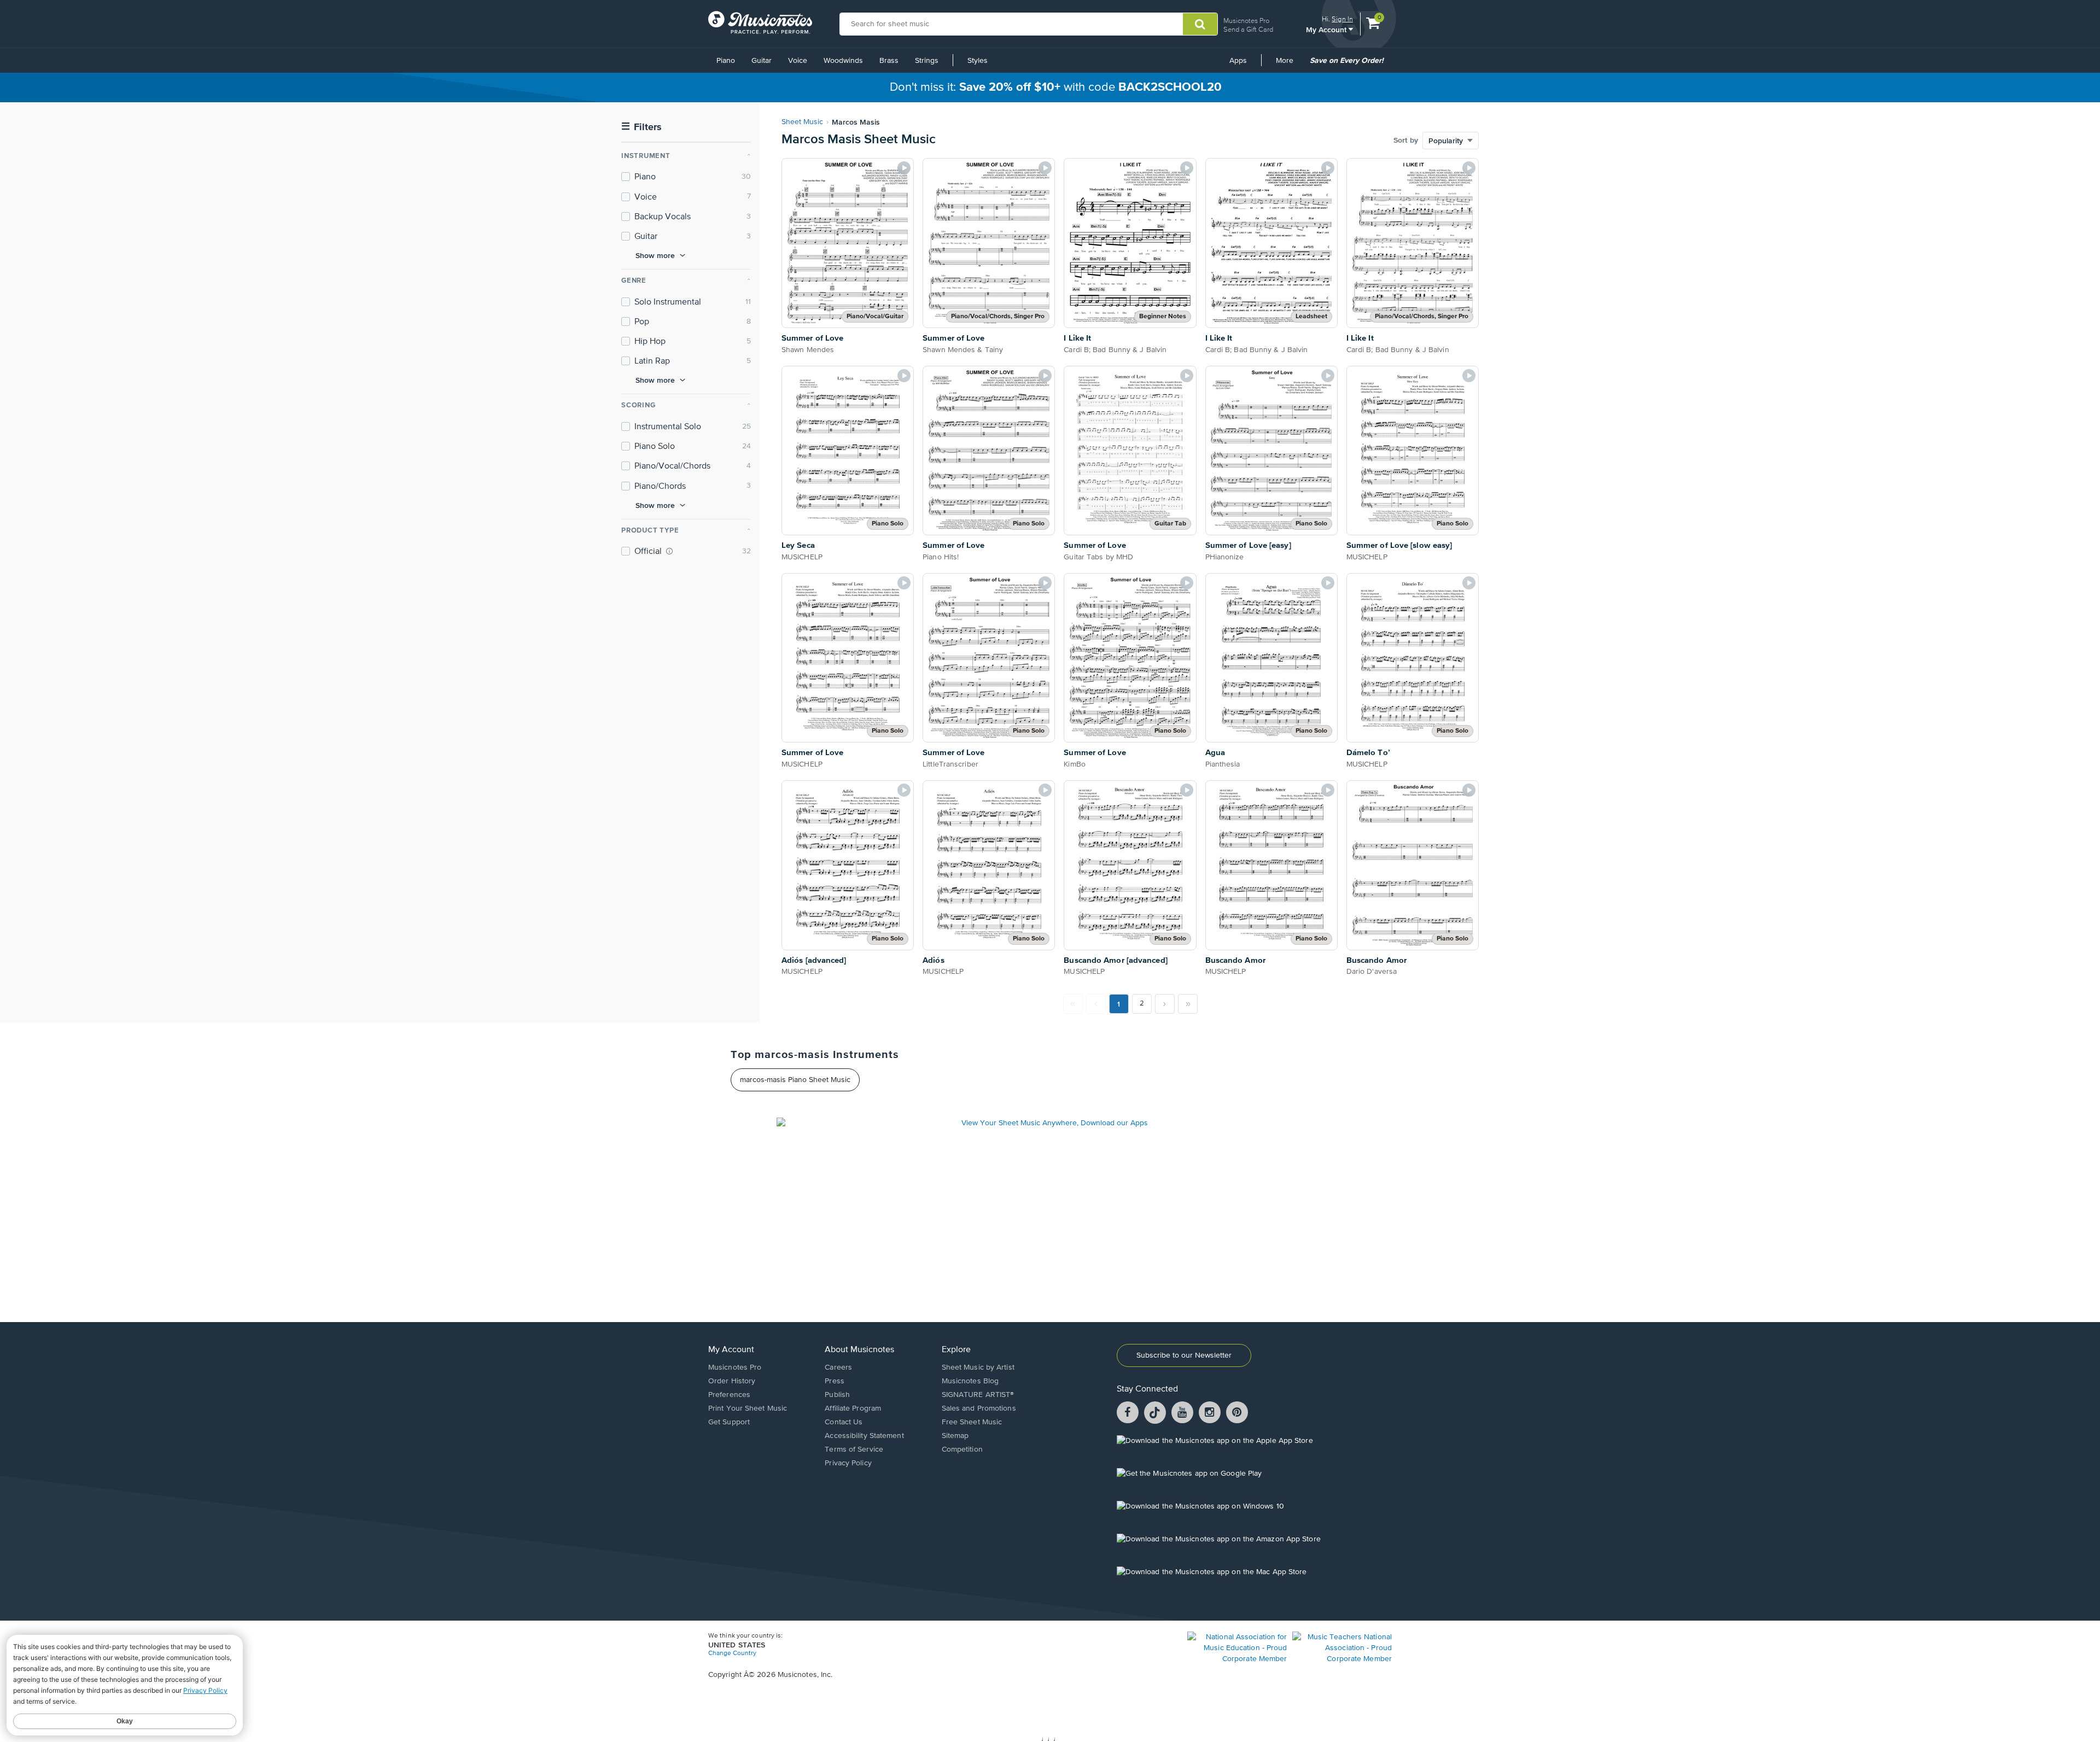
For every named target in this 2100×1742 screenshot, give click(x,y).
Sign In (1342, 19)
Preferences (729, 1395)
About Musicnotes (859, 1350)
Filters (641, 127)
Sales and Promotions (979, 1408)
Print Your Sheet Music (748, 1408)
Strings (927, 61)
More (1288, 65)
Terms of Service (854, 1449)
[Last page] (1188, 1004)
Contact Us (844, 1422)
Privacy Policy (848, 1463)
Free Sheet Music (972, 1422)
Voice (798, 61)
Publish (837, 1395)
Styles (978, 61)
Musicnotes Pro (1246, 21)
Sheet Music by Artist (978, 1367)
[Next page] (1165, 1004)
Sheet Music (802, 122)
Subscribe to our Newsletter (1184, 1355)
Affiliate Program (853, 1408)
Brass (889, 61)
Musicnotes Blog (970, 1381)
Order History (732, 1381)
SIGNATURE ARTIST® (978, 1395)
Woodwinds (843, 61)
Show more (655, 255)
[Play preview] (904, 168)
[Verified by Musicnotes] (669, 551)
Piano (726, 61)
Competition (962, 1449)
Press (835, 1381)
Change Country (732, 1653)
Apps (1238, 61)
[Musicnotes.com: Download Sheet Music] (760, 22)
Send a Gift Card (1248, 29)
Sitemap (955, 1436)
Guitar (762, 61)
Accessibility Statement (864, 1436)
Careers (838, 1367)
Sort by (1406, 141)
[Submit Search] (1200, 24)
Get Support (729, 1422)
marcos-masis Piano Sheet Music (795, 1080)
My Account (1327, 29)
